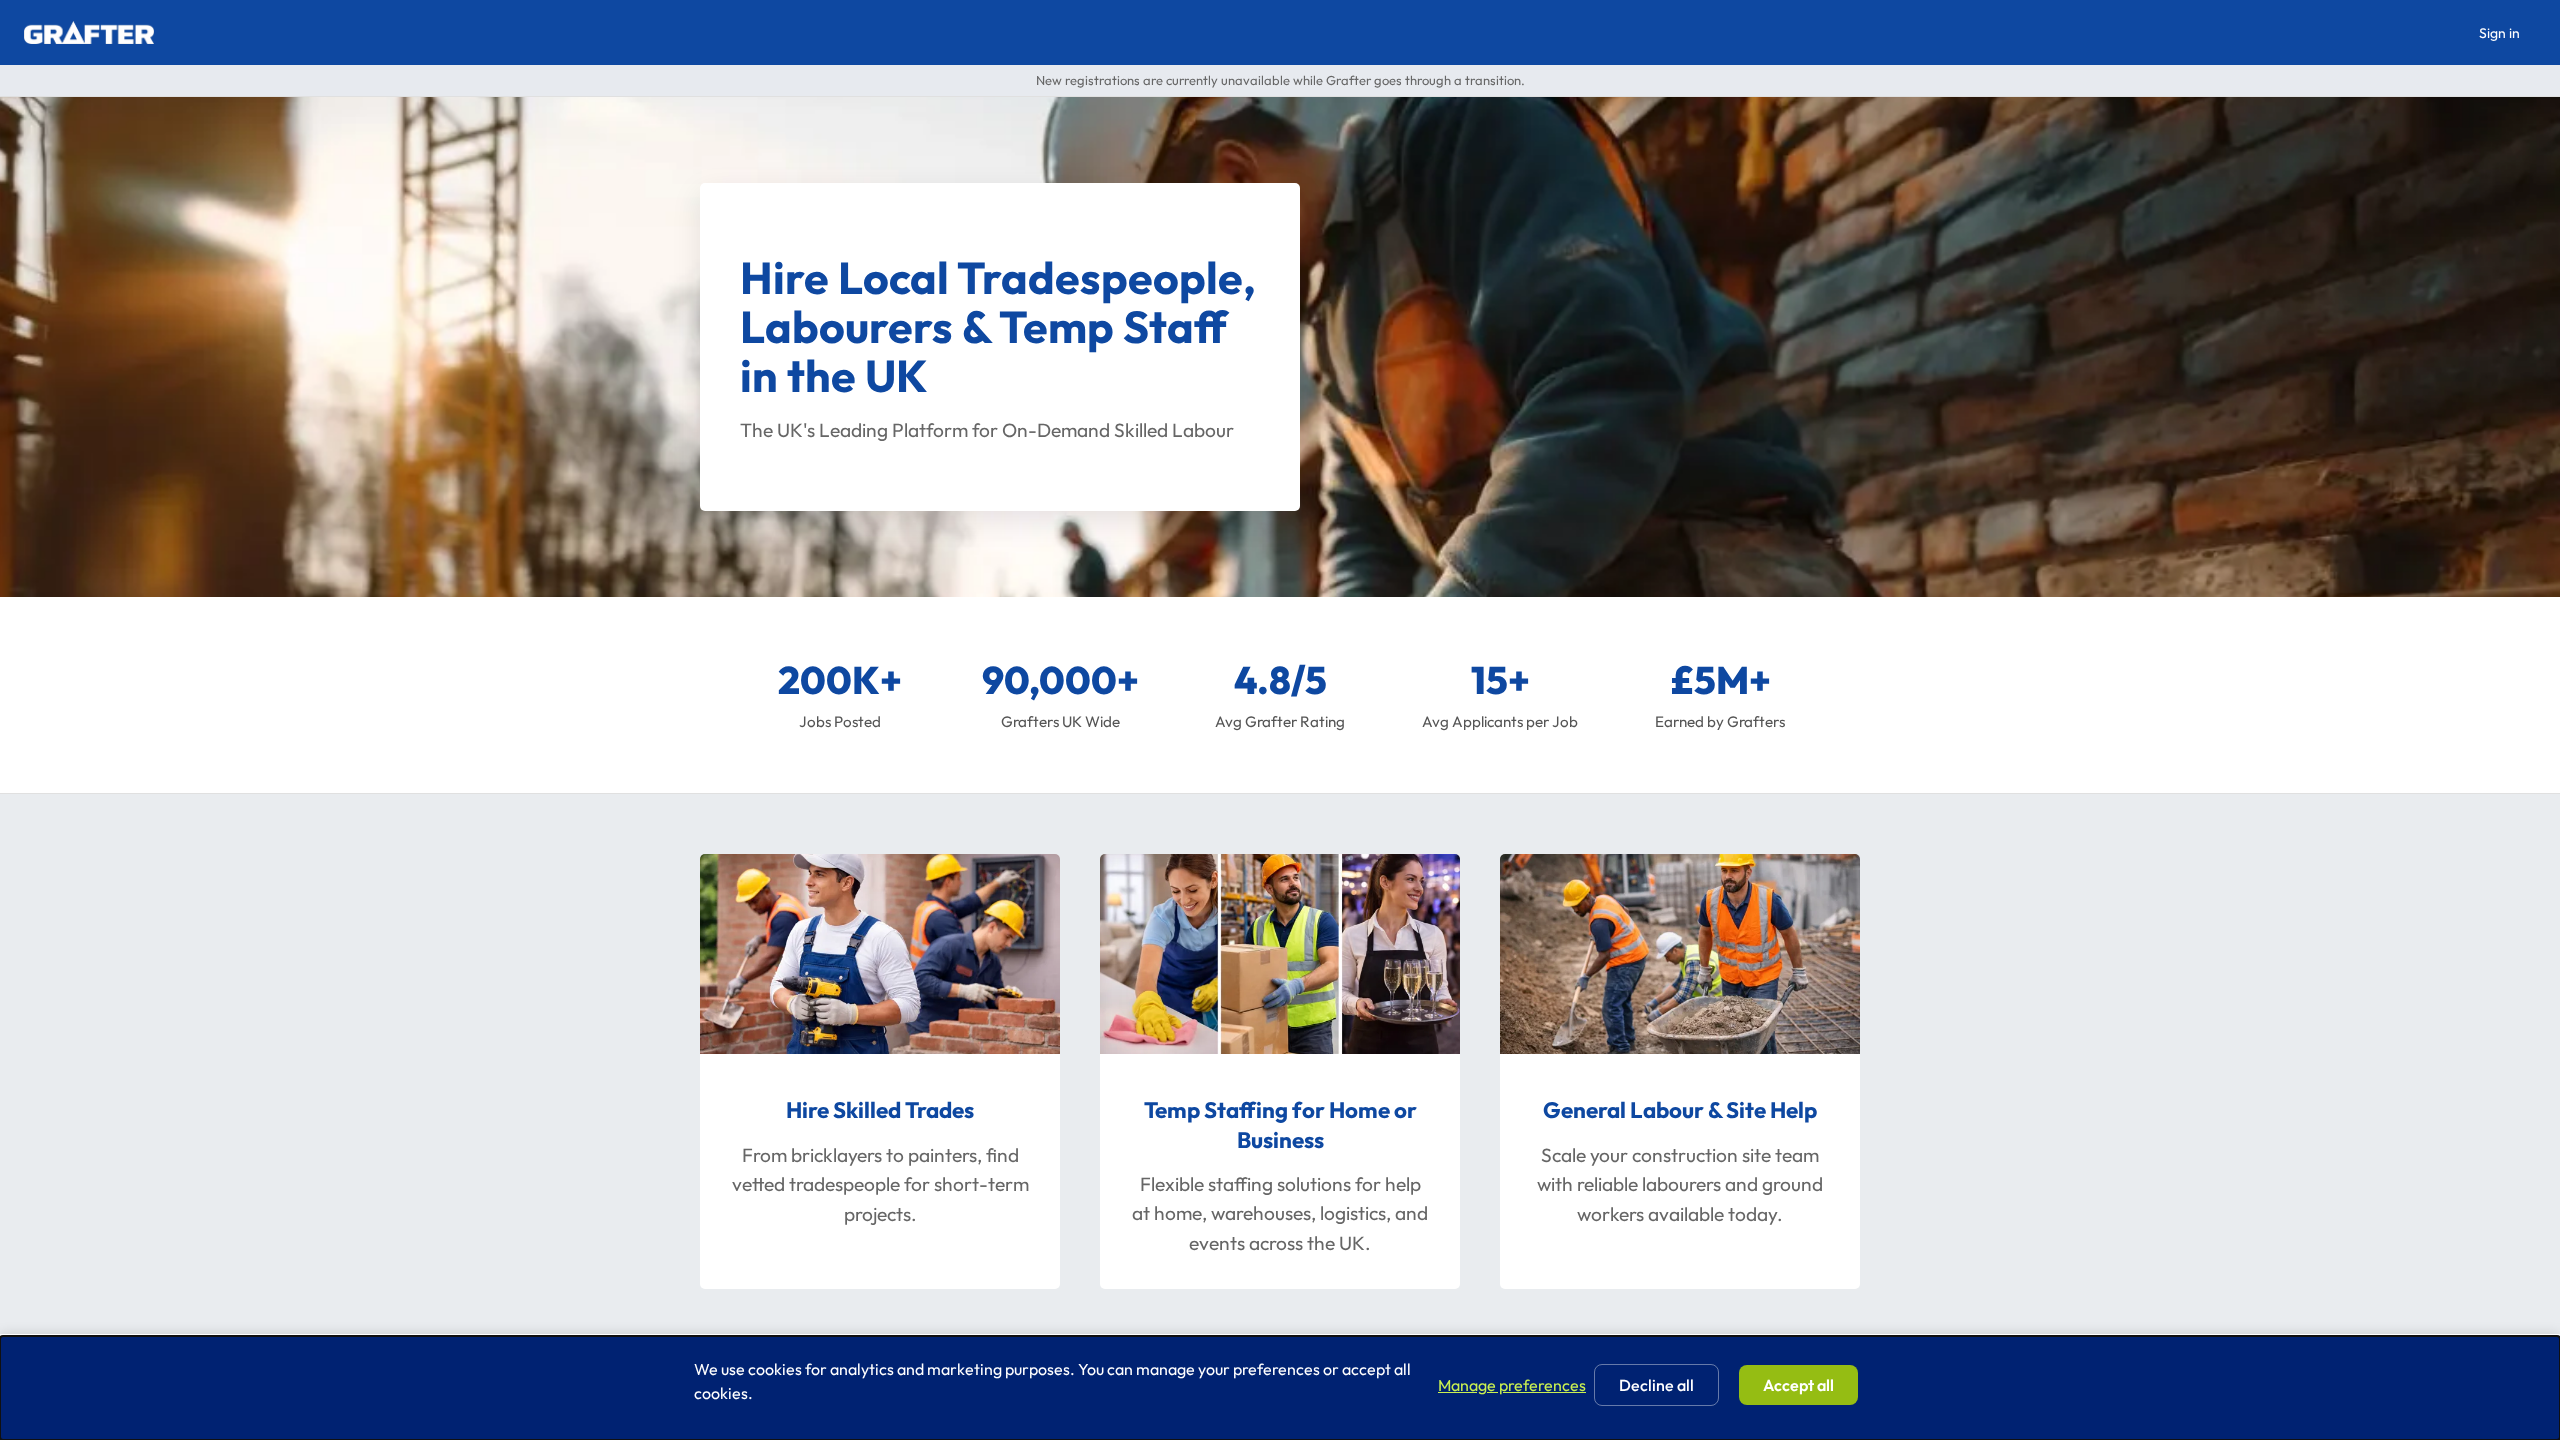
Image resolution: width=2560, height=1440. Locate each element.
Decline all (1656, 1385)
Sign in (2499, 33)
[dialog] (1280, 1388)
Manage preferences (1512, 1385)
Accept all (1798, 1385)
